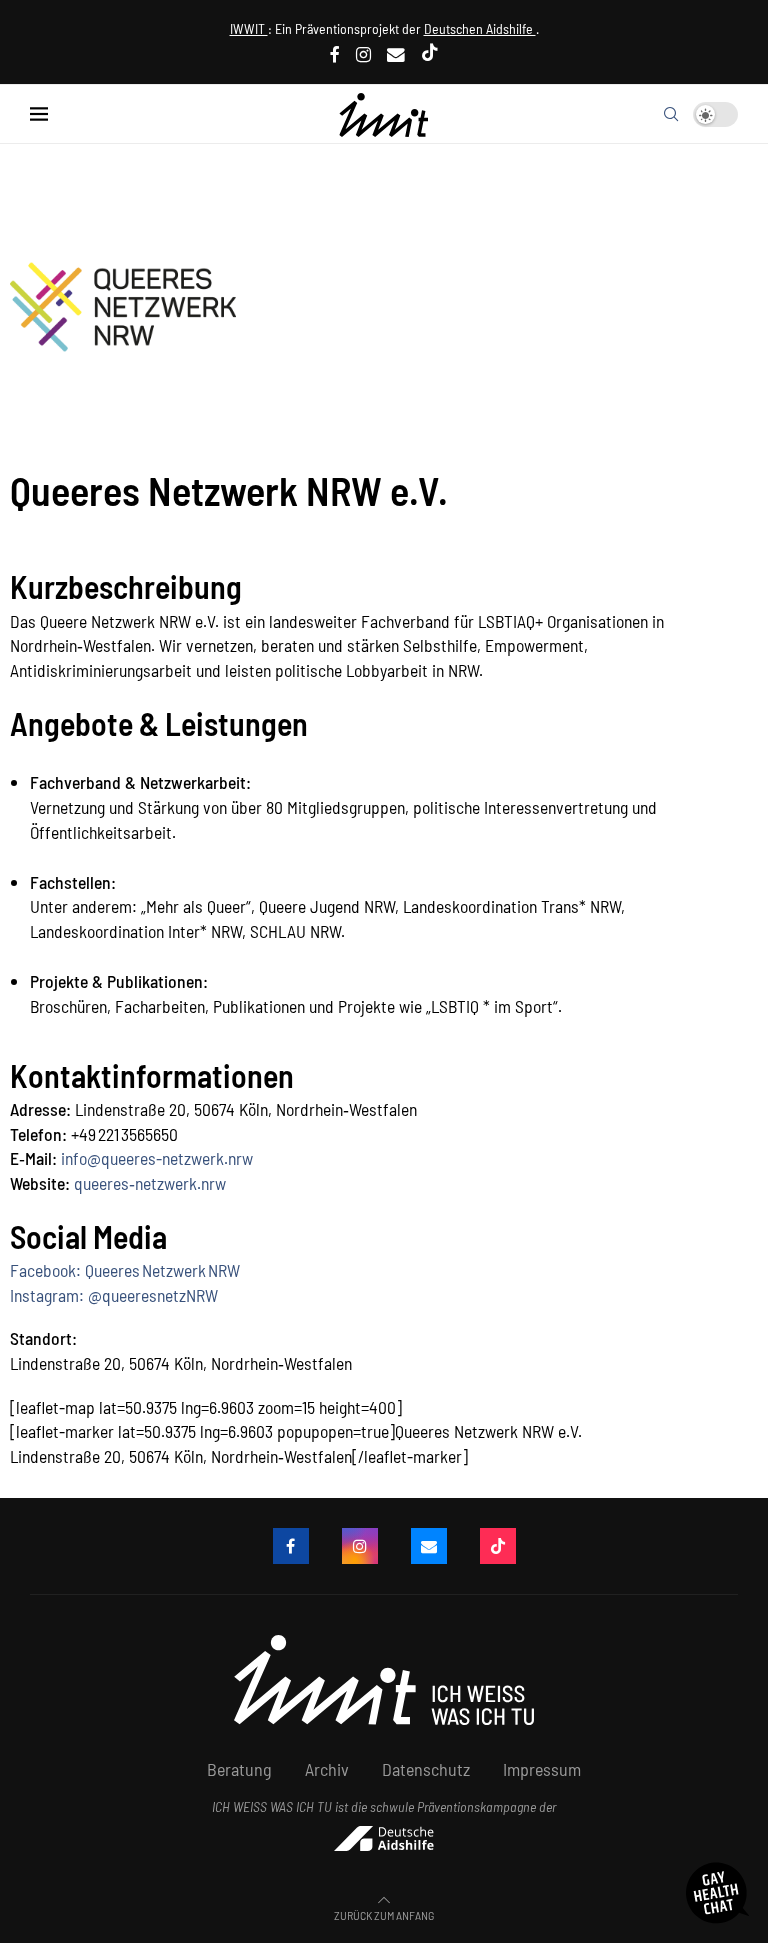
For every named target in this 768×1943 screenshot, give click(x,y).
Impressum (542, 1769)
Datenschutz (426, 1769)
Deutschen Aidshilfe (480, 28)
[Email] (396, 54)
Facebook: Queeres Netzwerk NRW (125, 1270)
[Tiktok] (430, 54)
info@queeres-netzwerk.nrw (157, 1158)
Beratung (239, 1769)
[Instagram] (363, 54)
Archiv (327, 1769)
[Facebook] (335, 54)
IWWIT (249, 28)
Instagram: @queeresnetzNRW (114, 1295)
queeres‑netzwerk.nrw (150, 1183)
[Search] (671, 114)
